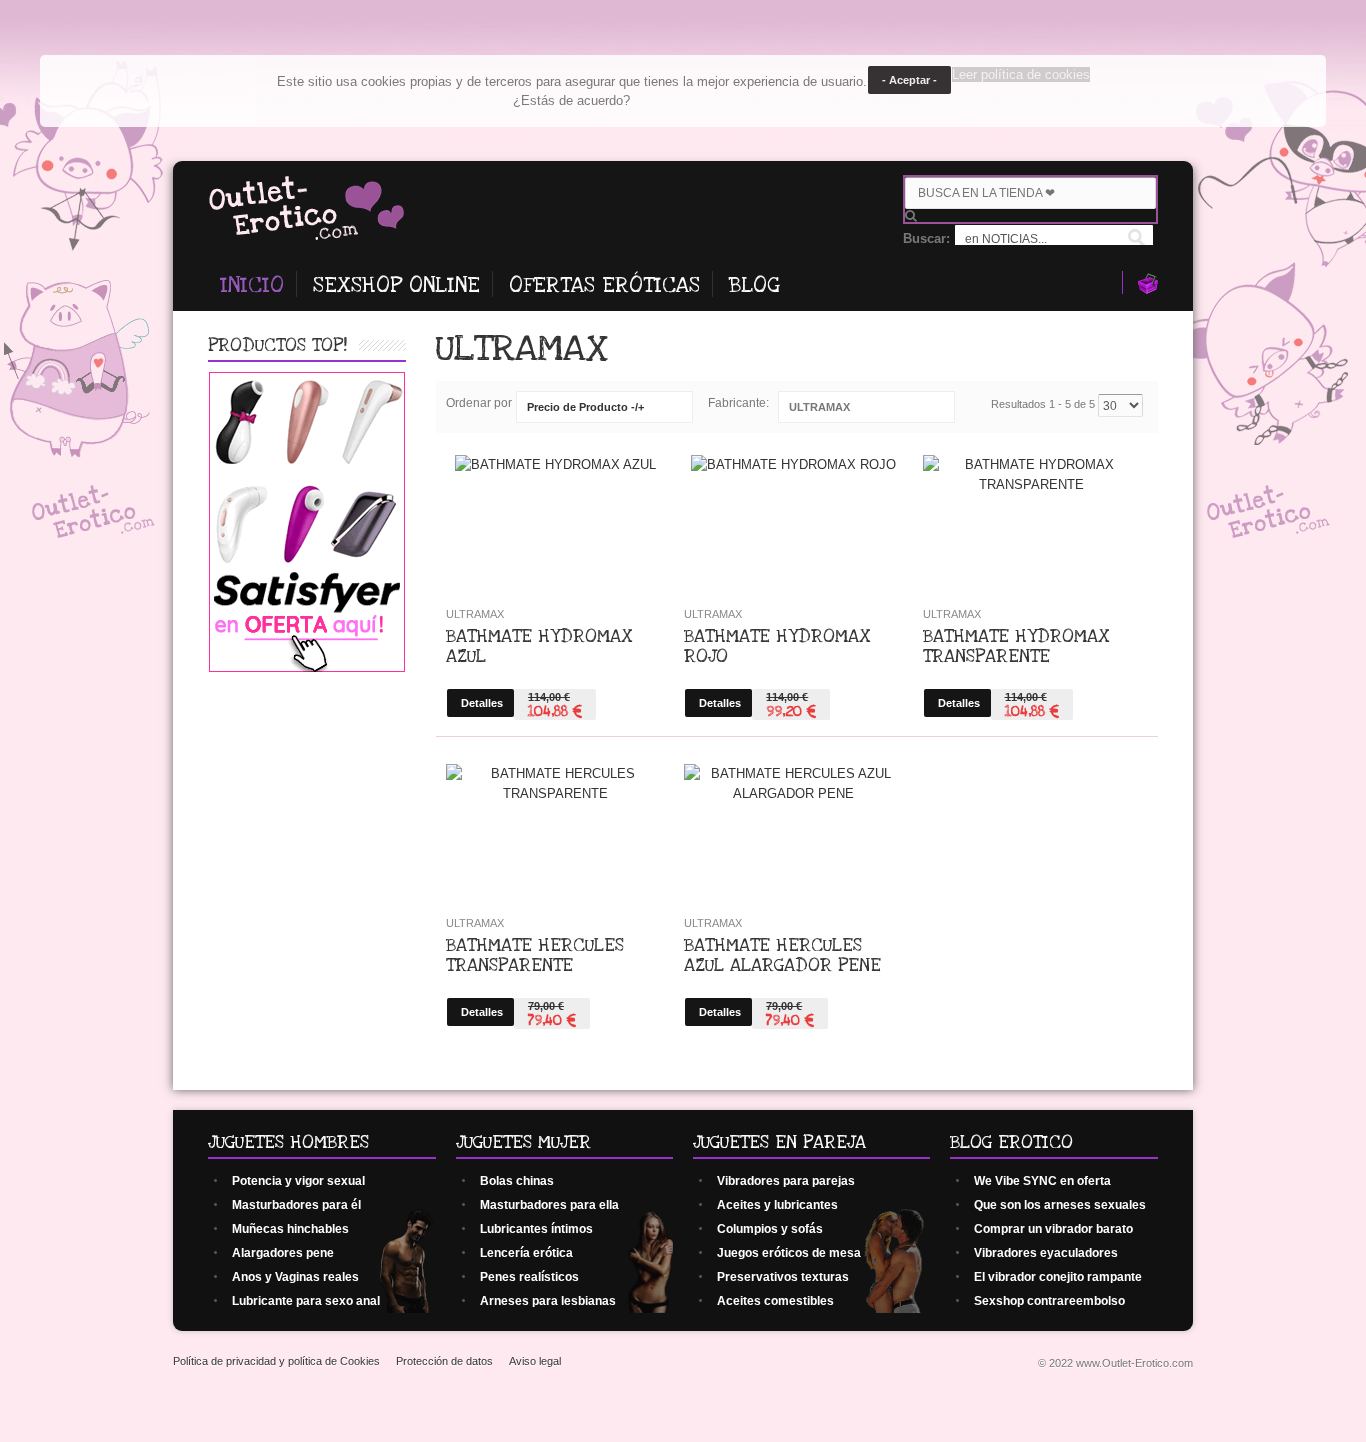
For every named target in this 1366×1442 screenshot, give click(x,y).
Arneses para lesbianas (548, 1301)
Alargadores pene (283, 1253)
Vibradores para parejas (786, 1181)
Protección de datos (444, 1361)
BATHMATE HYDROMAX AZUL (539, 646)
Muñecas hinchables (290, 1229)
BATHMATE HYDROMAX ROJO (777, 646)
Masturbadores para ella (549, 1205)
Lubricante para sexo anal (306, 1301)
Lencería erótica (526, 1253)
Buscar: (928, 238)
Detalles (482, 703)
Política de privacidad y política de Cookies (276, 1361)
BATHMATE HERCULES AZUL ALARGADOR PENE (782, 955)
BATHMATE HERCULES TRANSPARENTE (535, 955)
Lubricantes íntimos (536, 1229)
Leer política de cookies (1021, 74)
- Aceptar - (909, 80)
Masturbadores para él (296, 1205)
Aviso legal (535, 1361)
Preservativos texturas (783, 1277)
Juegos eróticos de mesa (789, 1253)
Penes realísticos (529, 1277)
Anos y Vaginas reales (295, 1277)
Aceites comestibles (775, 1301)
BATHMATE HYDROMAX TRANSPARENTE (1016, 646)
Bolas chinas (517, 1181)
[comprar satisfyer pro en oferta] (307, 667)
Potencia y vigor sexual (298, 1181)
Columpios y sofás (770, 1229)
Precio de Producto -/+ (585, 407)
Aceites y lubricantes (777, 1205)
